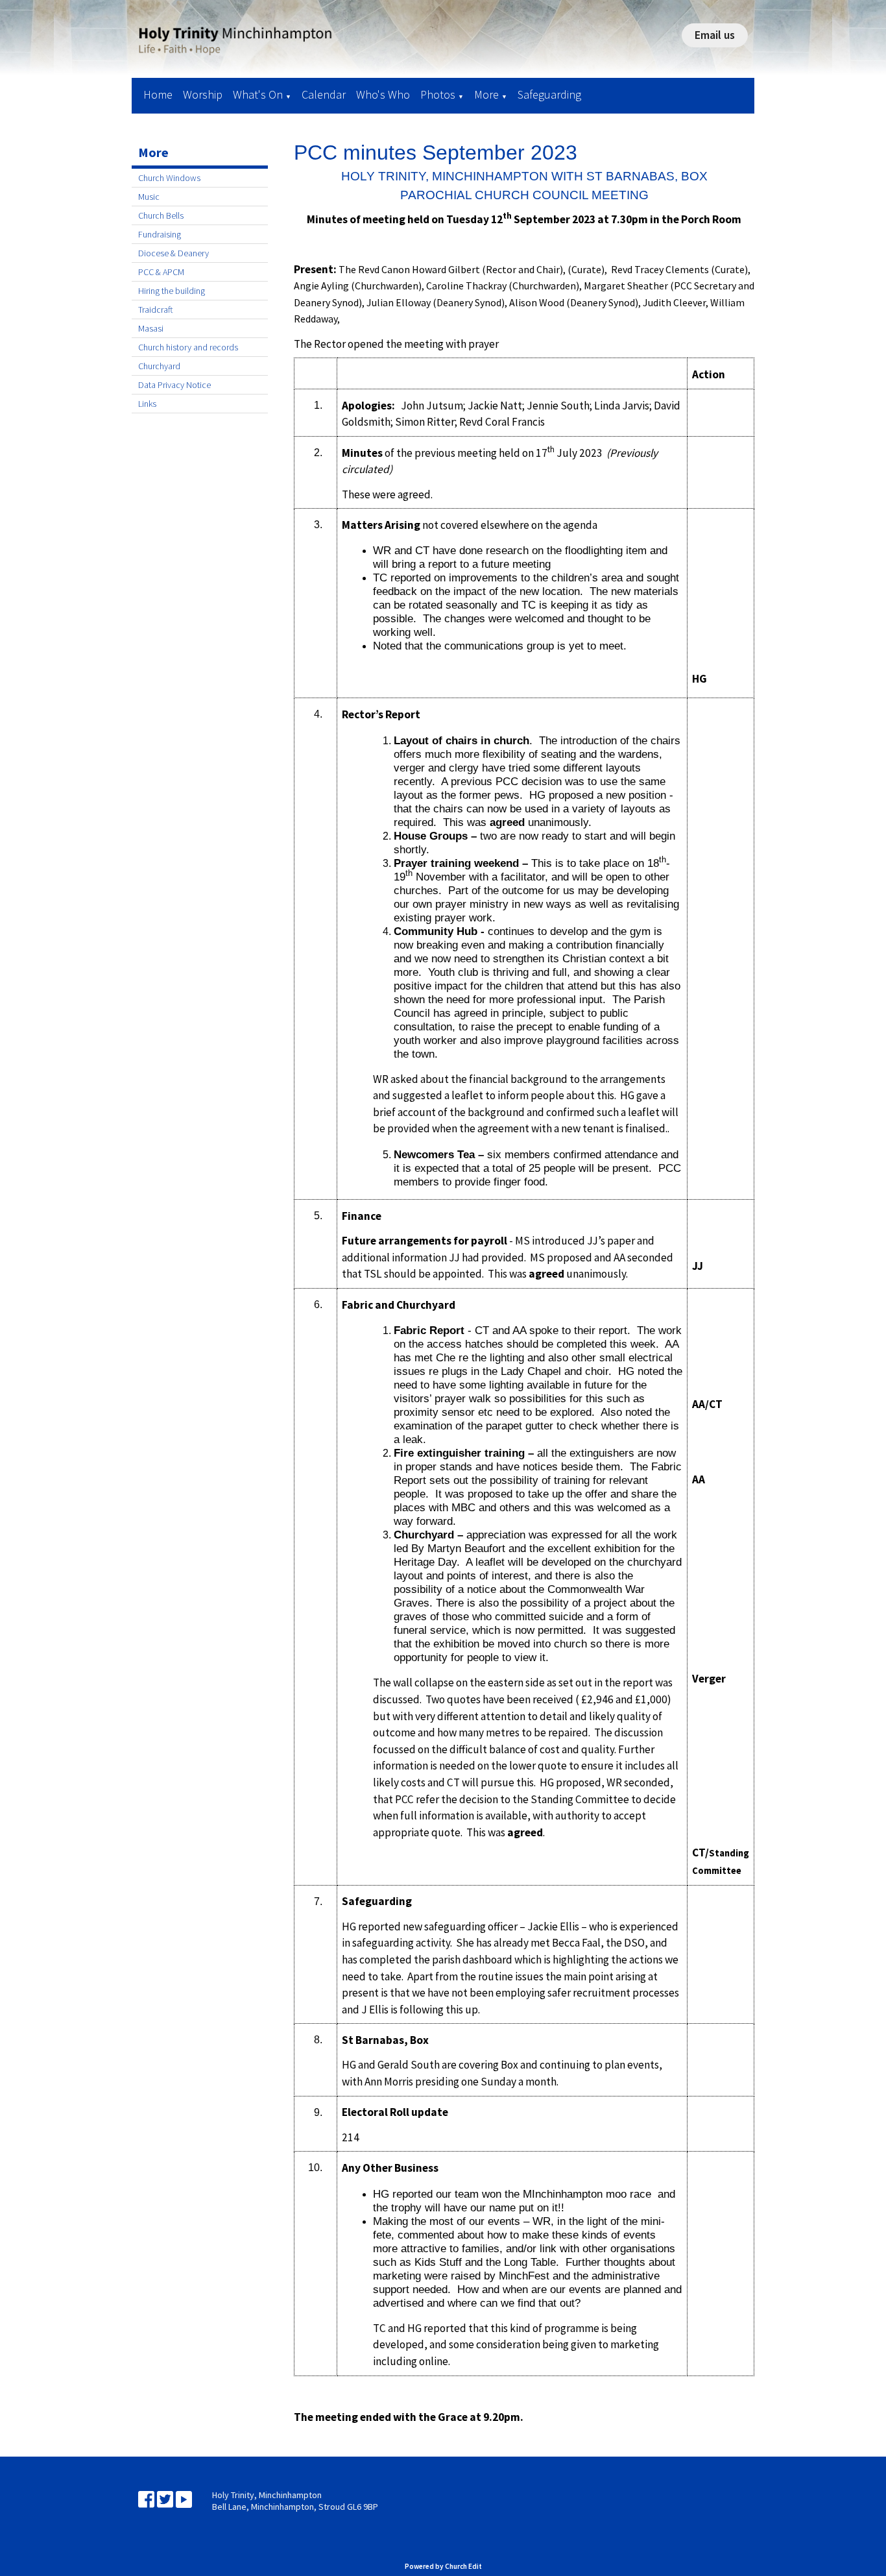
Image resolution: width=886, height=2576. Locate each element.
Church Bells (161, 215)
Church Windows (169, 178)
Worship (203, 94)
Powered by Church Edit (443, 2566)
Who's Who (383, 94)
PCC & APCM (161, 272)
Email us (715, 35)
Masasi (151, 328)
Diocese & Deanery (174, 253)
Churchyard (159, 366)
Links (147, 404)
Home (158, 94)
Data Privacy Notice (174, 385)
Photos (438, 94)
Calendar (324, 94)
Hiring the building (172, 291)
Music (149, 197)
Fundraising (160, 234)
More (486, 94)
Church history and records (188, 347)
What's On (258, 94)
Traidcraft (156, 310)
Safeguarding (549, 94)
